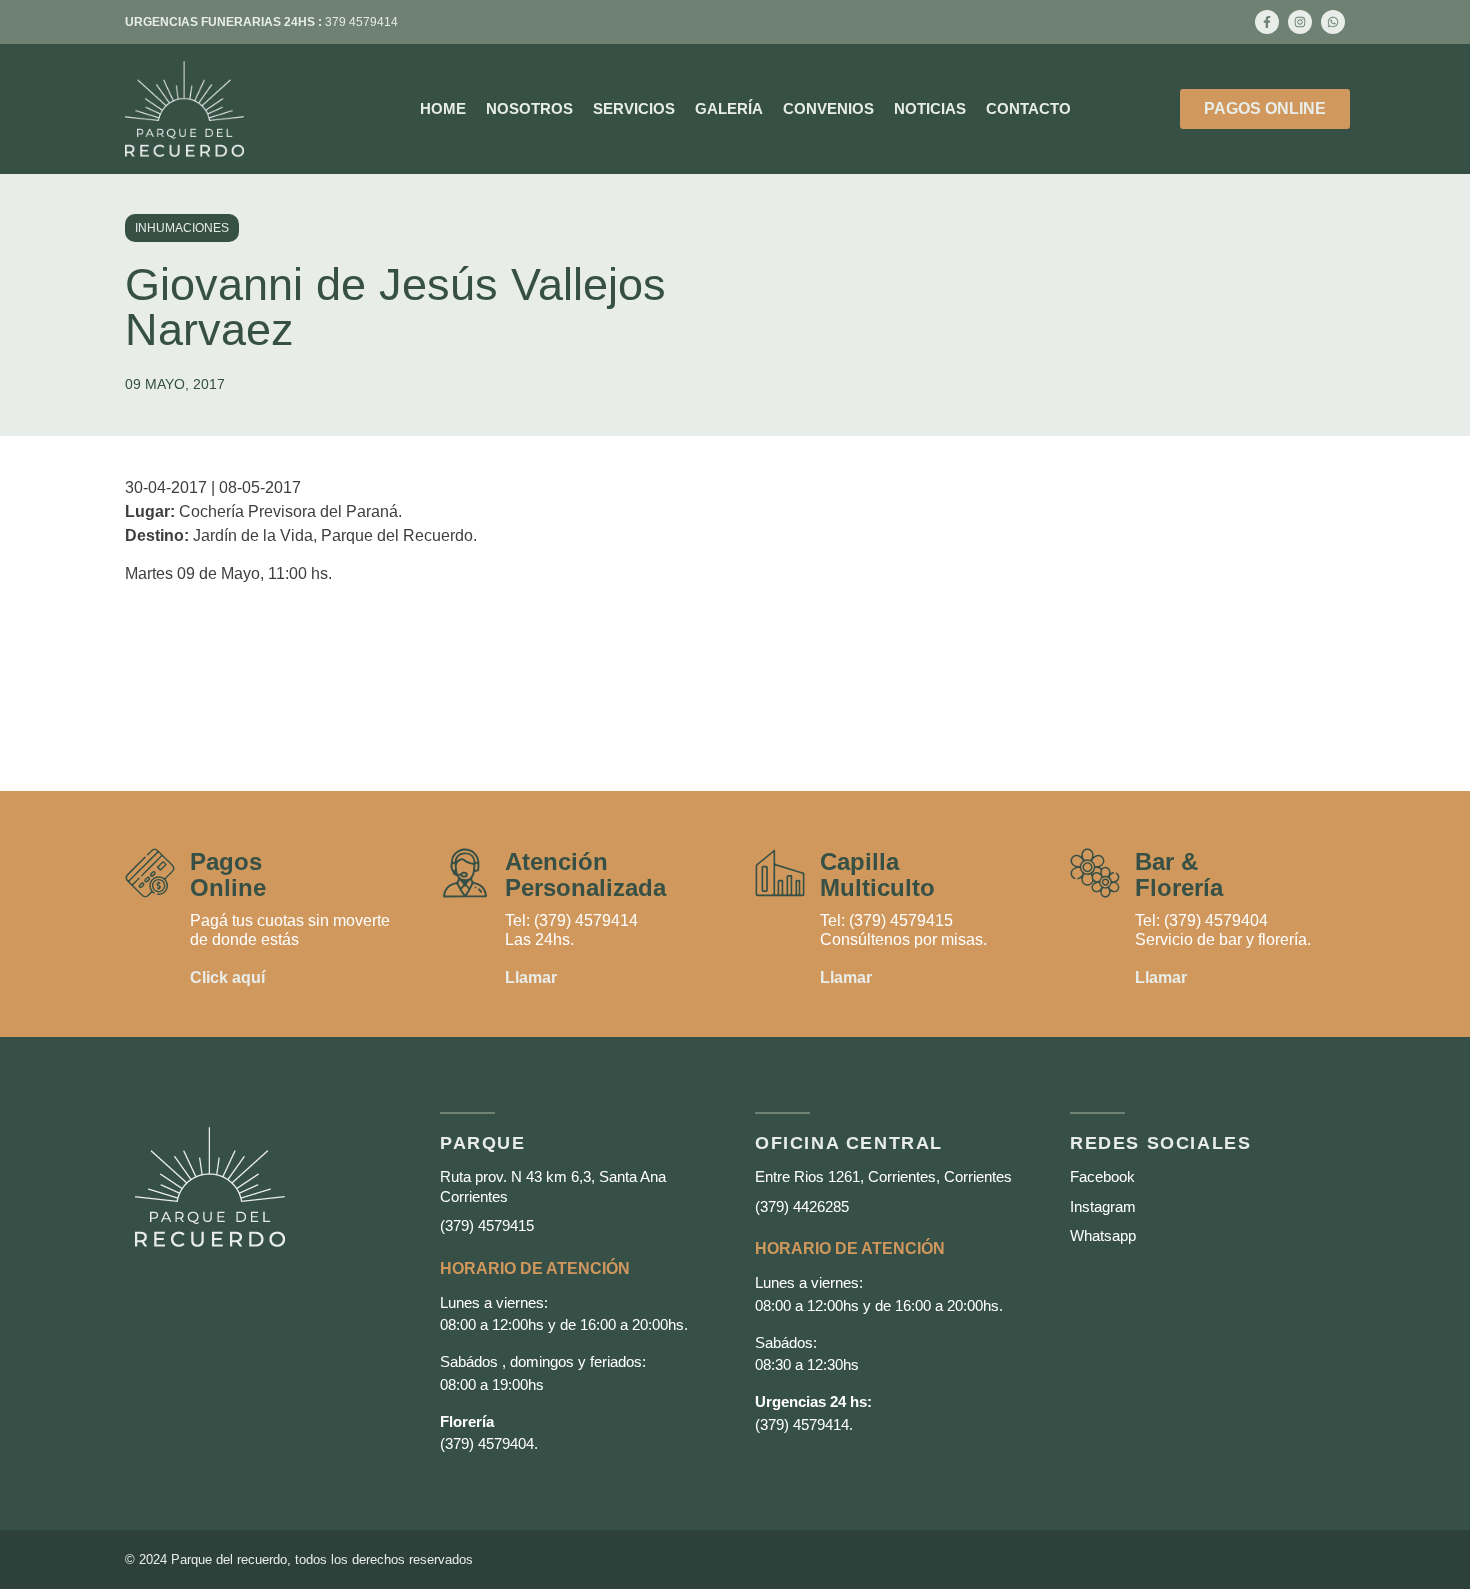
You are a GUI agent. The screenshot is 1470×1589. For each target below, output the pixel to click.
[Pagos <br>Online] (150, 873)
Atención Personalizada (585, 874)
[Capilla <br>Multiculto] (780, 873)
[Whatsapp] (1333, 22)
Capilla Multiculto (877, 874)
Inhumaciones (182, 228)
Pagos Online (228, 874)
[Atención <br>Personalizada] (465, 873)
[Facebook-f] (1267, 22)
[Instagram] (1300, 22)
